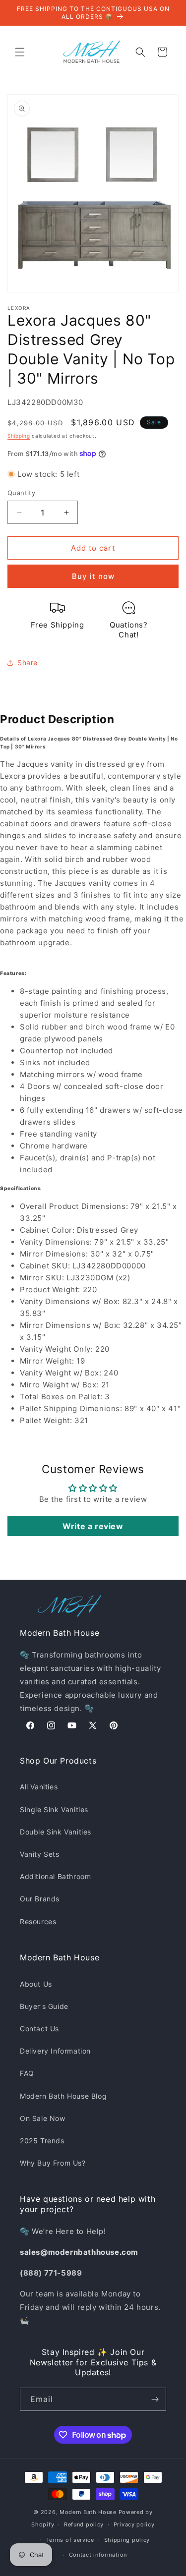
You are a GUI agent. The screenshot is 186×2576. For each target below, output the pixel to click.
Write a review (93, 1526)
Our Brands (40, 1899)
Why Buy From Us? (53, 2163)
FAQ (27, 2073)
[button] (20, 52)
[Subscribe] (155, 2399)
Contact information (98, 2555)
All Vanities (39, 1787)
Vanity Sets (40, 1854)
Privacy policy (134, 2524)
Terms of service (70, 2540)
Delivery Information (55, 2051)
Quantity (21, 493)
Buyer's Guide (44, 2006)
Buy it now (93, 576)
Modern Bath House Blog (63, 2096)
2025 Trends (42, 2141)
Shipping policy (127, 2540)
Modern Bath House (88, 2512)
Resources (38, 1921)
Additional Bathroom (55, 1876)
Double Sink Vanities (56, 1832)
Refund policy (84, 2524)
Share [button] (28, 662)
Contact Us (39, 2029)
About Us (36, 1984)
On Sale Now (43, 2118)
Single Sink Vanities (54, 1809)
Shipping (19, 436)
